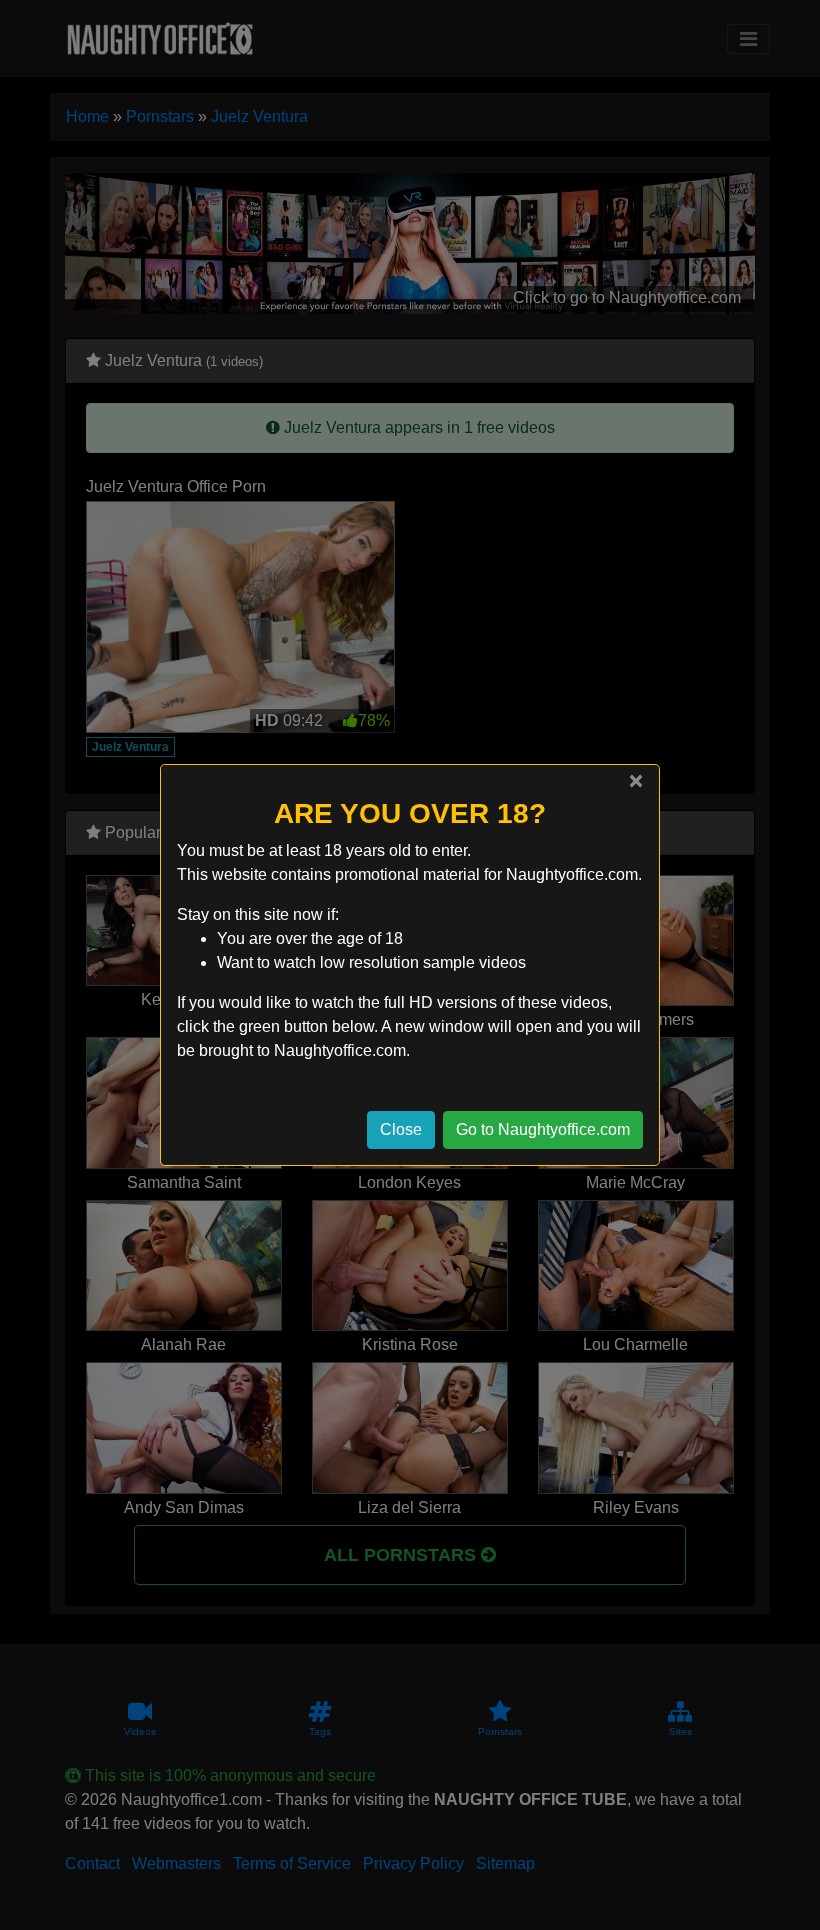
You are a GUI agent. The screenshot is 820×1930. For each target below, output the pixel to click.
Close (401, 1129)
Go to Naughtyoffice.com (543, 1129)
